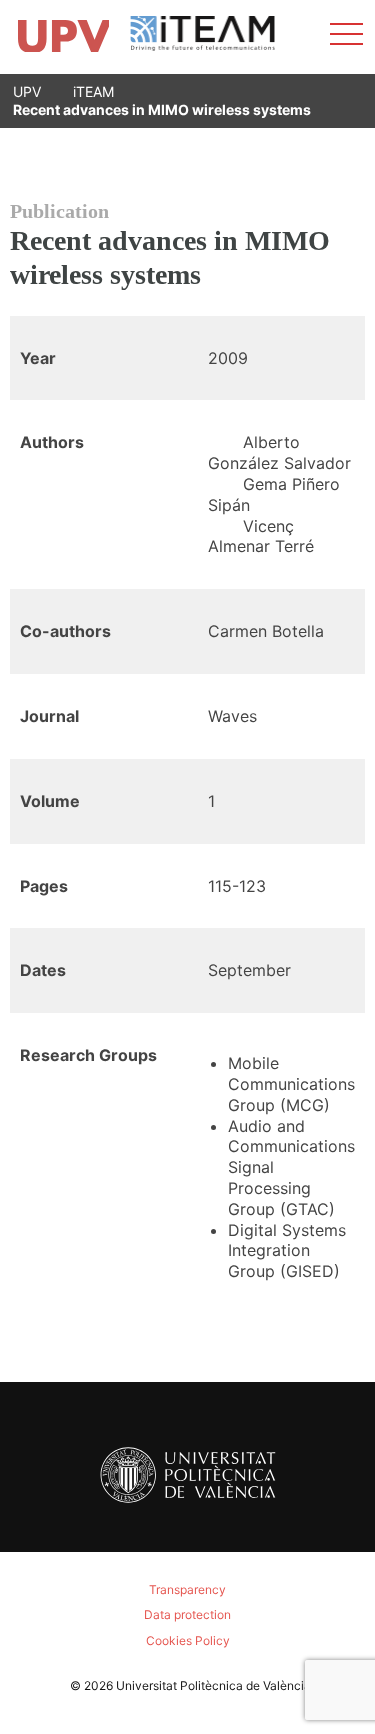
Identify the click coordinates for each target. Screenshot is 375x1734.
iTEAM (93, 91)
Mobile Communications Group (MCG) (291, 1084)
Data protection (187, 1614)
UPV (27, 91)
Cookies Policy (188, 1640)
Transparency (187, 1589)
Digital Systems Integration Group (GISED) (287, 1251)
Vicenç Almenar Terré (261, 536)
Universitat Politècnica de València (213, 1685)
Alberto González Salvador (279, 452)
